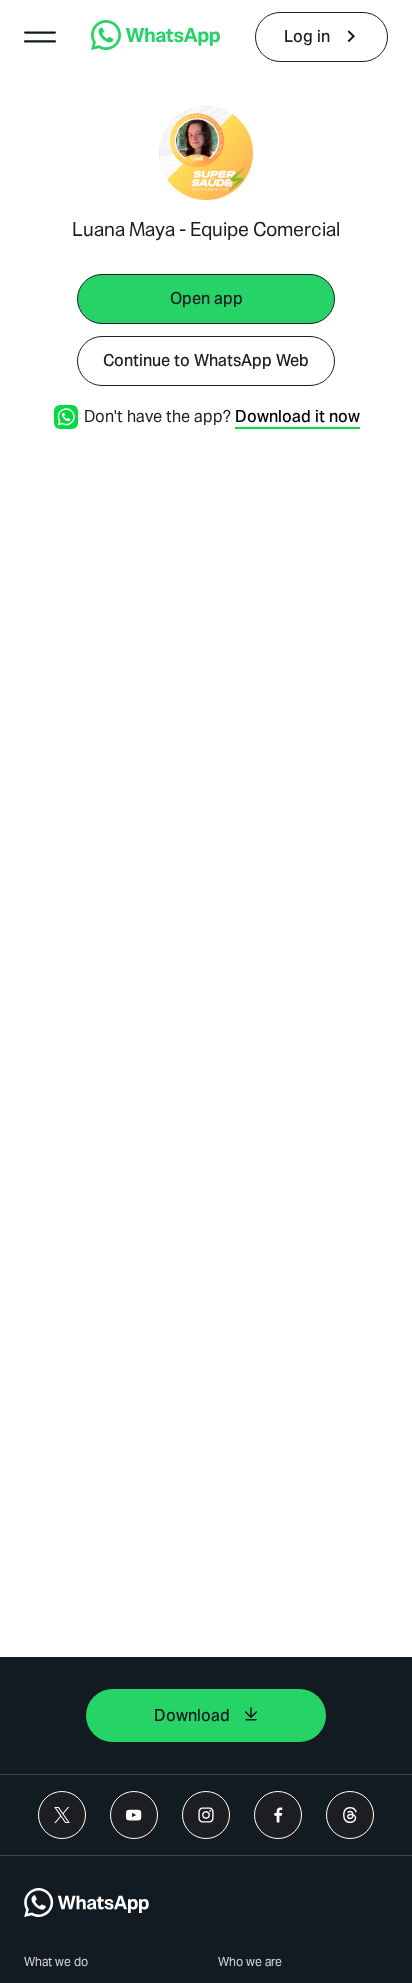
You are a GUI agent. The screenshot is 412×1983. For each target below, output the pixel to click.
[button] (40, 37)
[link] (155, 44)
